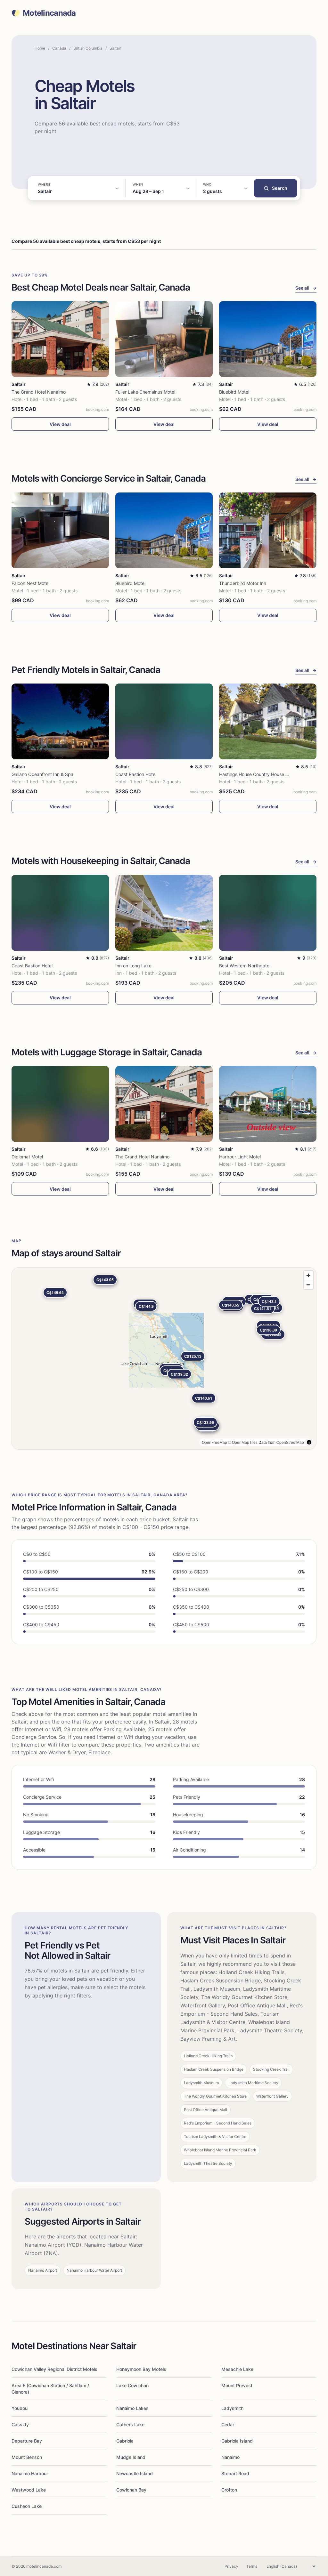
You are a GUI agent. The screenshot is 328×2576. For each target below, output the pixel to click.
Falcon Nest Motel (30, 583)
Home (40, 48)
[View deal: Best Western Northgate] (268, 913)
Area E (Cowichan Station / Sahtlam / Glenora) (50, 2389)
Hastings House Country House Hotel (258, 774)
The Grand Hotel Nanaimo (39, 392)
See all (306, 288)
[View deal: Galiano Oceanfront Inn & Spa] (60, 721)
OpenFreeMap (214, 1442)
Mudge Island (131, 2457)
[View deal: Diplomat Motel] (60, 1104)
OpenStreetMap (290, 1442)
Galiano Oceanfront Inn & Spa (42, 774)
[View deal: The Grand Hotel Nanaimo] (60, 339)
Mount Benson (27, 2457)
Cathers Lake (130, 2424)
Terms (252, 2566)
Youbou (20, 2408)
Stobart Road (235, 2473)
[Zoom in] (308, 1275)
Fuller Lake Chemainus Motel (145, 392)
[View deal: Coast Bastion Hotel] (164, 721)
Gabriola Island (237, 2441)
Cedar (228, 2424)
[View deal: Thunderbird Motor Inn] (268, 530)
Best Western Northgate (244, 966)
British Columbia (88, 48)
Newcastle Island (135, 2473)
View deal (60, 424)
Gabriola (125, 2441)
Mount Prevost (237, 2385)
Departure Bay (27, 2441)
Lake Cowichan (132, 2385)
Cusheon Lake (27, 2506)
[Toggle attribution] (309, 1442)
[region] (164, 1358)
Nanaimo (230, 2457)
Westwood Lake (29, 2490)
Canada (59, 48)
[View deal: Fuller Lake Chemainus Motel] (164, 339)
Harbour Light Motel (240, 1157)
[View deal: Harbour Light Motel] (268, 1104)
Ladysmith (232, 2408)
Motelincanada (49, 13)
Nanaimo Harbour (30, 2473)
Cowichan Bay (131, 2490)
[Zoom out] (308, 1285)
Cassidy (20, 2424)
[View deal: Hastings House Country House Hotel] (268, 721)
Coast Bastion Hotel (136, 774)
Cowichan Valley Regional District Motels (54, 2369)
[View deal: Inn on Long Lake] (164, 913)
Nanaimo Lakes (132, 2408)
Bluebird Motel (234, 392)
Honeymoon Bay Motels (141, 2369)
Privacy (231, 2566)
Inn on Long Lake (133, 966)
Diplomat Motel (27, 1157)
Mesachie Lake (237, 2369)
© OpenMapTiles (243, 1442)
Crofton (229, 2490)
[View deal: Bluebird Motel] (268, 339)
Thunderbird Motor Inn (243, 583)
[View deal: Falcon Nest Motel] (60, 530)
